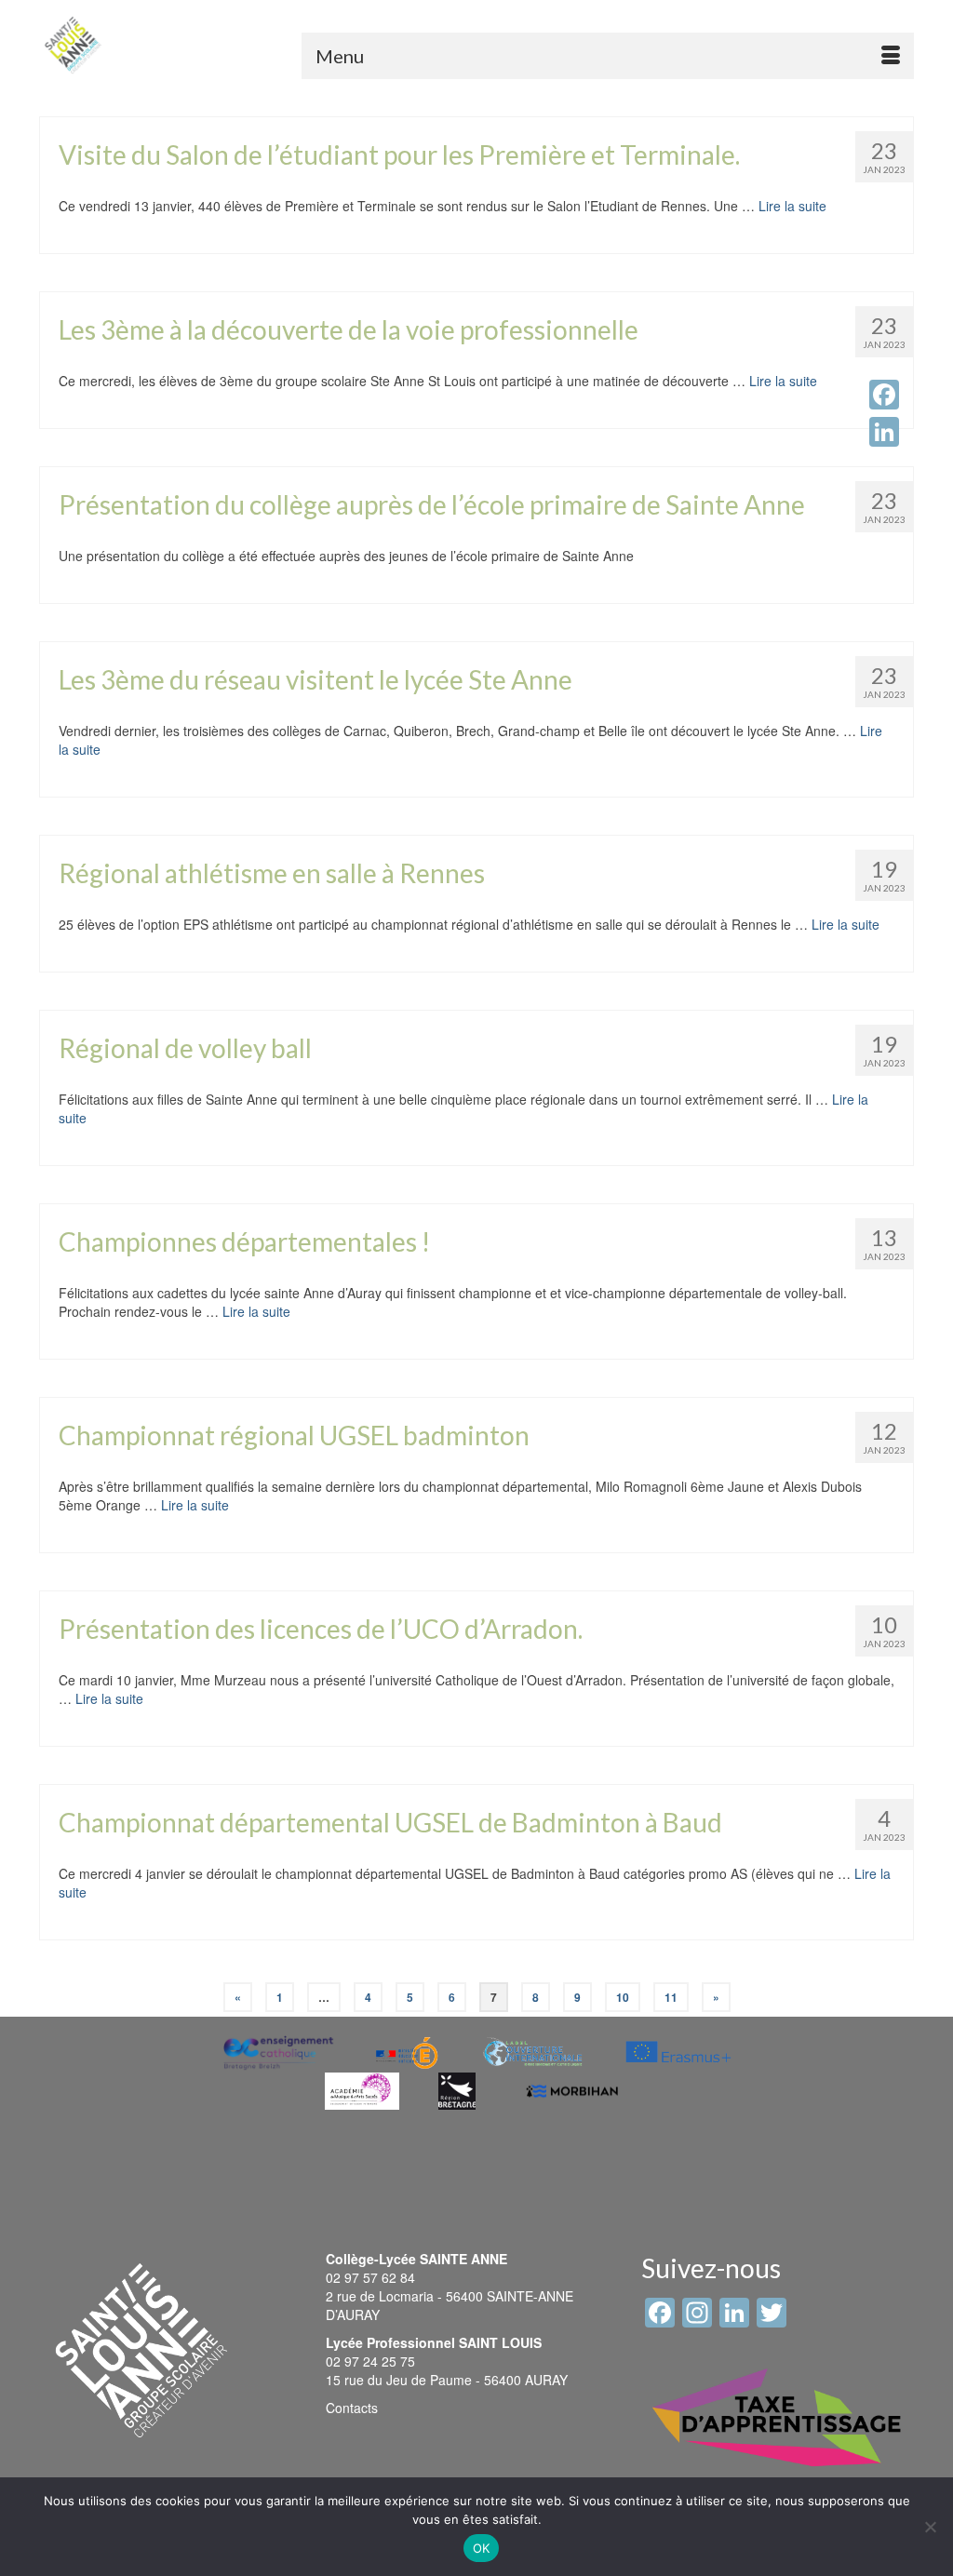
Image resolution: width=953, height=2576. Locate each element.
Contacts (352, 2408)
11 (671, 1997)
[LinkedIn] (884, 432)
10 (623, 1997)
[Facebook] (884, 395)
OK (482, 2548)
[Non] (930, 2527)
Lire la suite (792, 206)
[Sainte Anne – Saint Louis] (73, 45)
